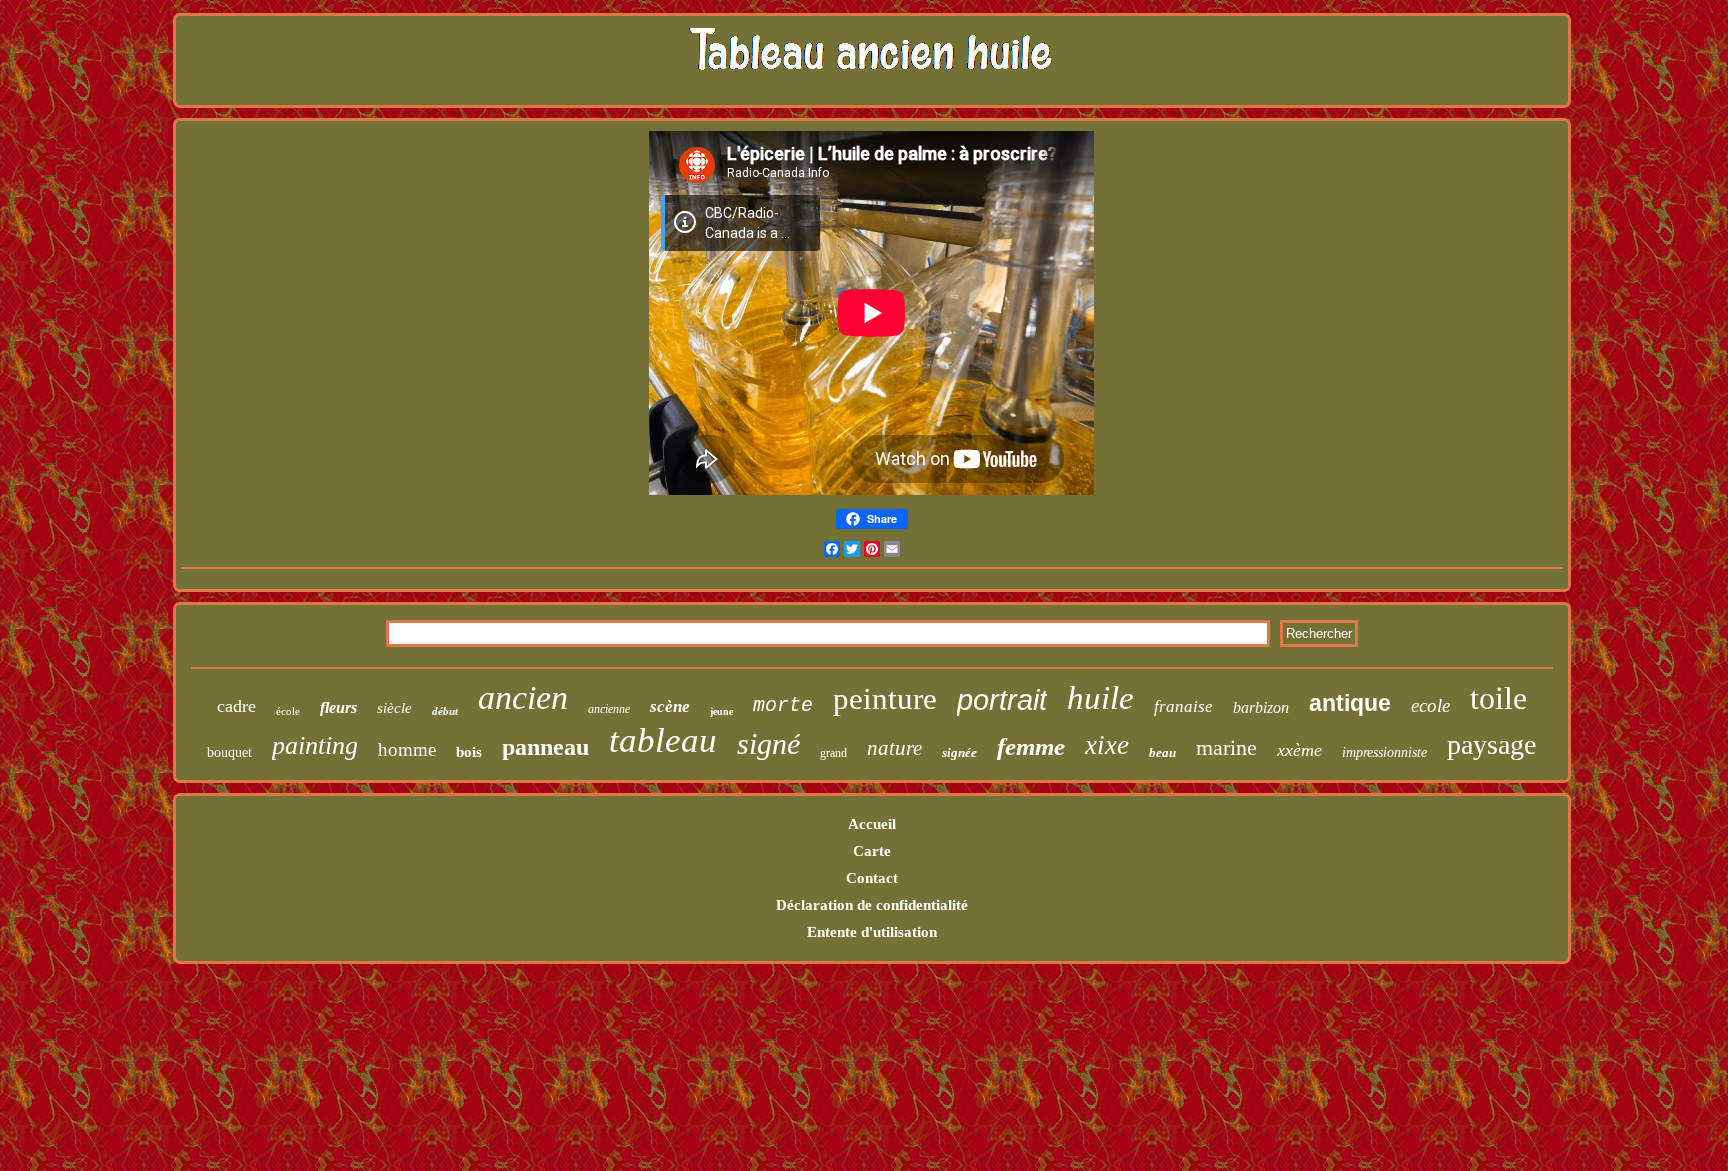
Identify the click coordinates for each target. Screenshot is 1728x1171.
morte (783, 705)
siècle (394, 708)
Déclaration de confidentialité (872, 905)
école (288, 711)
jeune (721, 711)
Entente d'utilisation (872, 932)
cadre (236, 706)
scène (670, 706)
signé (768, 743)
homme (407, 749)
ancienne (609, 709)
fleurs (338, 707)
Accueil (872, 824)
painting (315, 745)
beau (1162, 752)
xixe (1107, 745)
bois (469, 752)
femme (1031, 746)
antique (1350, 703)
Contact (872, 878)
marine (1226, 747)
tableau (663, 740)
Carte (872, 851)
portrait (1002, 700)
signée (959, 752)
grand (833, 753)
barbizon (1261, 707)
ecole (1430, 705)
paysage (1491, 744)
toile (1498, 698)
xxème (1299, 750)
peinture (885, 698)
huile (1100, 698)
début (445, 711)
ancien (523, 697)
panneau (545, 747)
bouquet (229, 752)
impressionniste (1384, 752)
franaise (1183, 706)
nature (894, 748)
